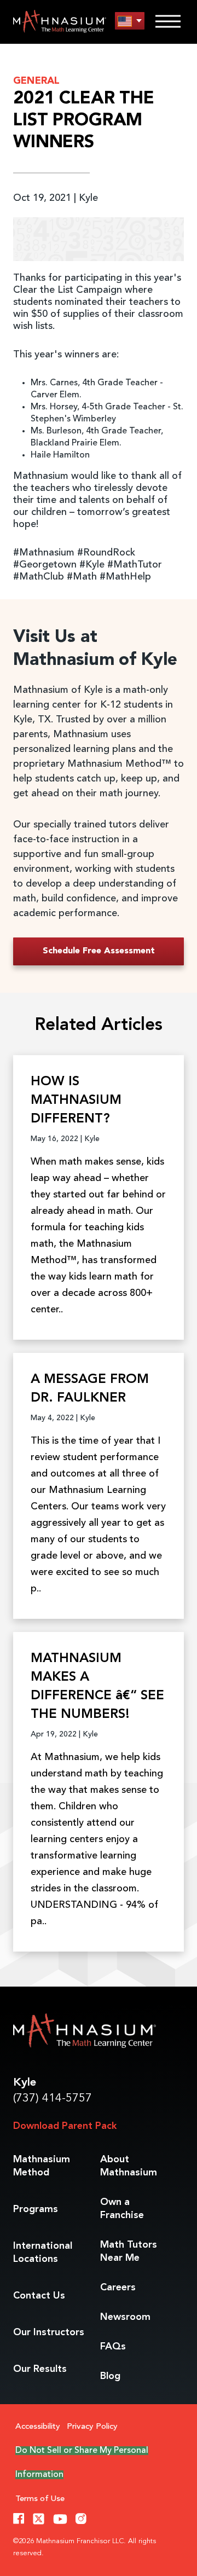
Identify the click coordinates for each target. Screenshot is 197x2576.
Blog (110, 2376)
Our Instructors (49, 2332)
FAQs (113, 2347)
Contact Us (39, 2296)
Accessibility (38, 2427)
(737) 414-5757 (53, 2099)
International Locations (43, 2253)
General (36, 81)
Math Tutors (129, 2251)
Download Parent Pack (65, 2126)
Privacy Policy (92, 2427)
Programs (36, 2209)
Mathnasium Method (42, 2166)
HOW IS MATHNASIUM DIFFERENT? (76, 1101)
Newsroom (125, 2317)
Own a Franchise (122, 2209)
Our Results (40, 2369)
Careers (118, 2288)
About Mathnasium (129, 2166)
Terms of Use (40, 2499)
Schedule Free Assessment (99, 951)
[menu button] (130, 21)
